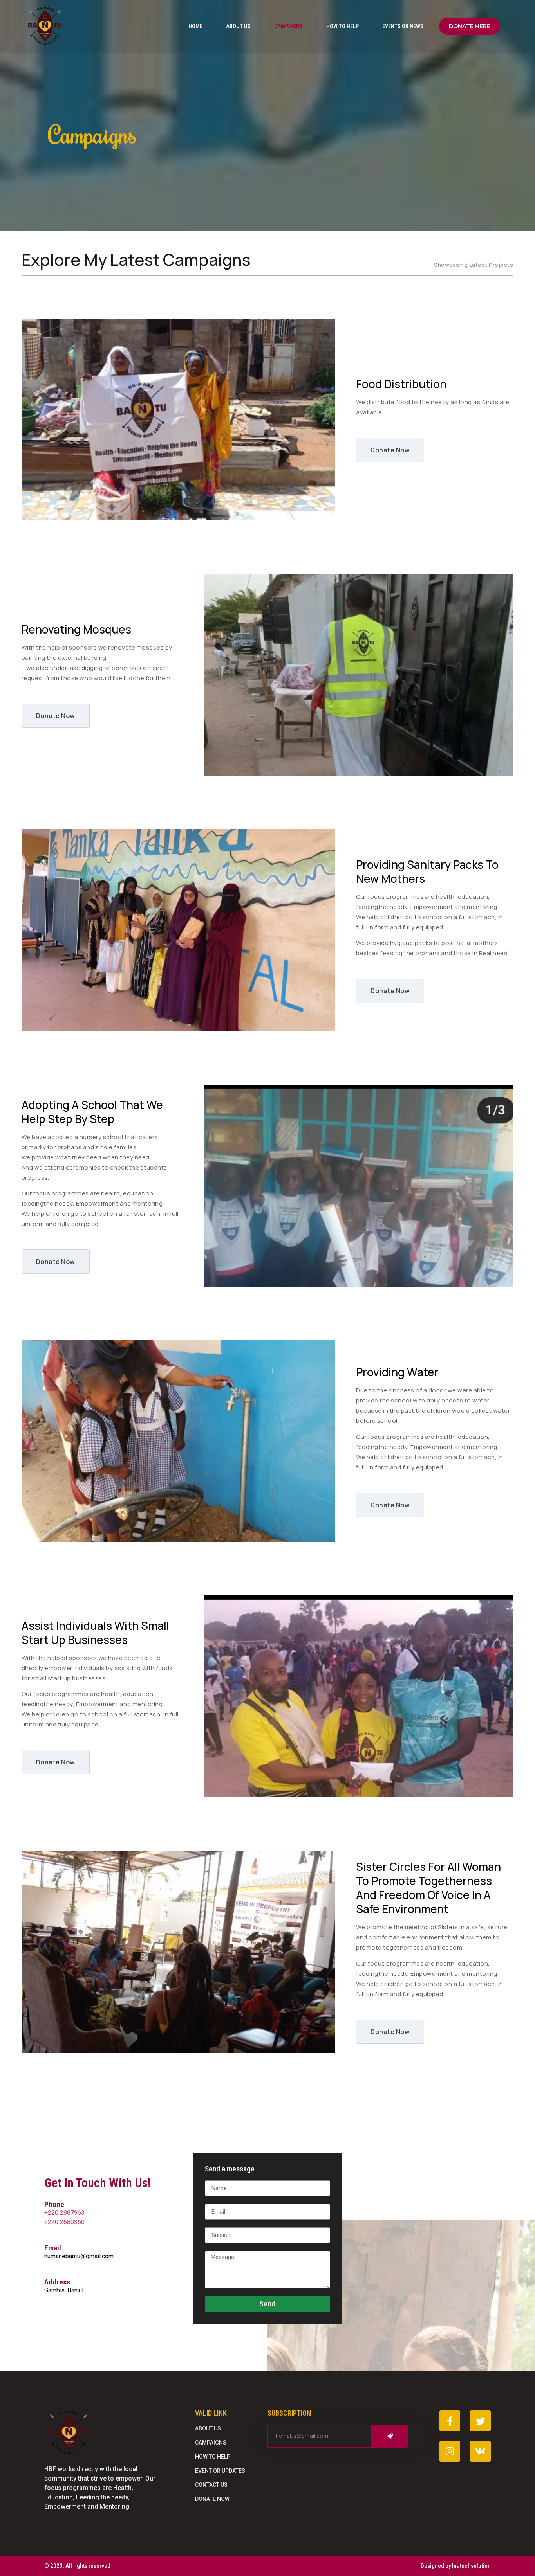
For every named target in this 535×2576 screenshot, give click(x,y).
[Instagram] (450, 2451)
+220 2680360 (64, 2222)
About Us (238, 26)
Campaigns (288, 26)
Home (195, 26)
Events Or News (403, 26)
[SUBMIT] (390, 2436)
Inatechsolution (471, 2566)
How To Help (343, 26)
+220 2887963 (64, 2213)
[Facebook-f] (450, 2421)
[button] (470, 26)
